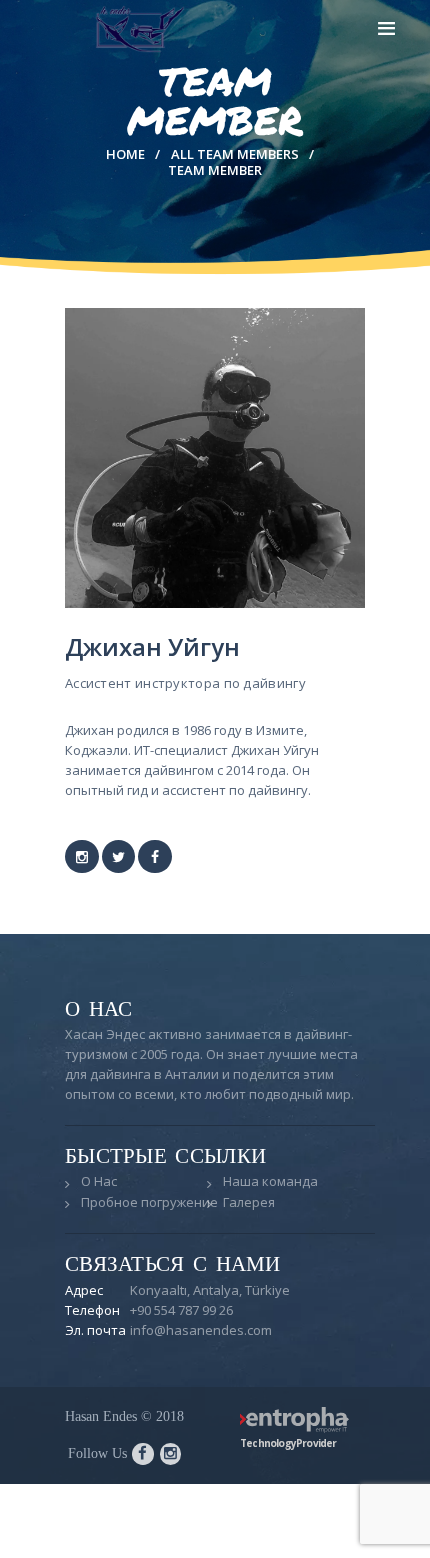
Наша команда (270, 1181)
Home (125, 154)
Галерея (249, 1202)
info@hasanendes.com (201, 1330)
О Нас (99, 1181)
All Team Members (235, 154)
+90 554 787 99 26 (181, 1310)
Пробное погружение (149, 1202)
